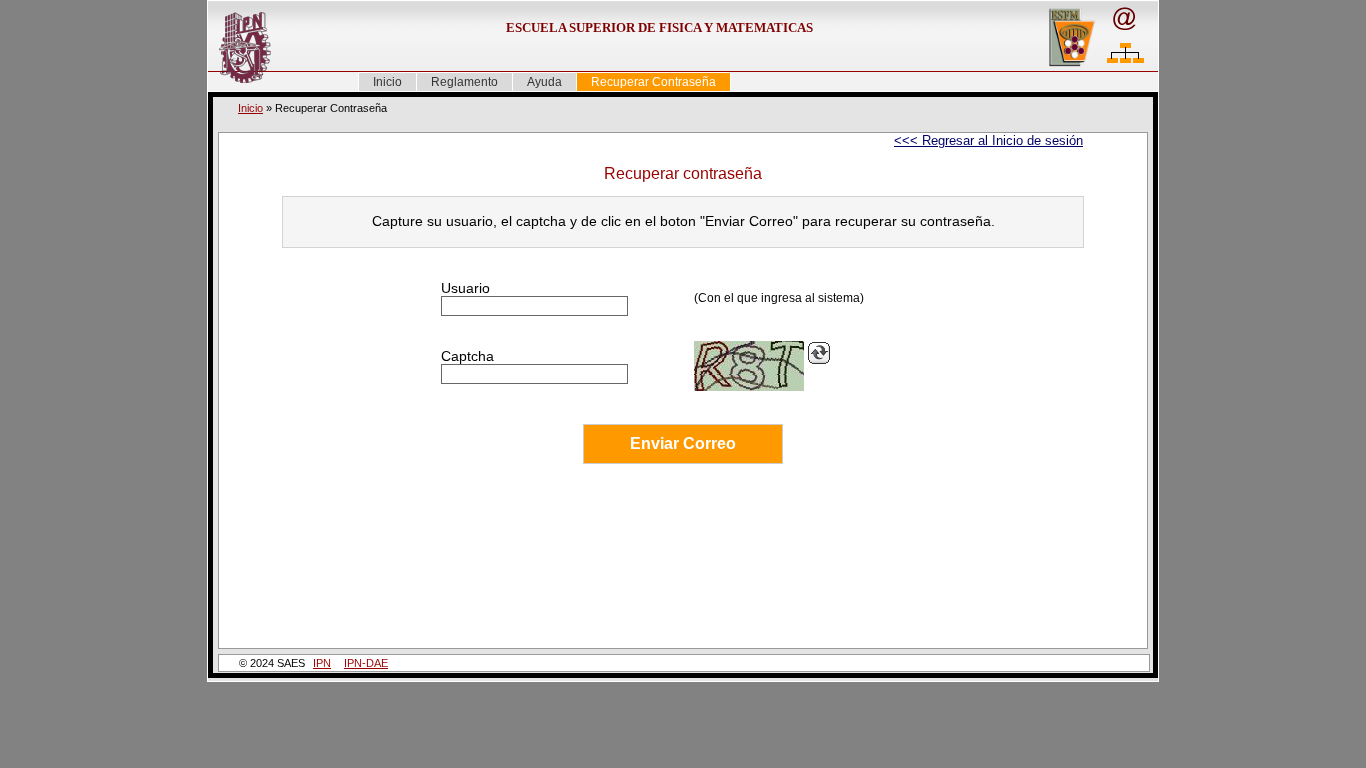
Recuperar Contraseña (653, 82)
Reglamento (464, 82)
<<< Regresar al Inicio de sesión (988, 140)
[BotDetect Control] (749, 366)
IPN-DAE (366, 663)
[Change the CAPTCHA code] (819, 353)
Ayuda (544, 82)
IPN (322, 663)
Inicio (387, 82)
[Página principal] (238, 47)
